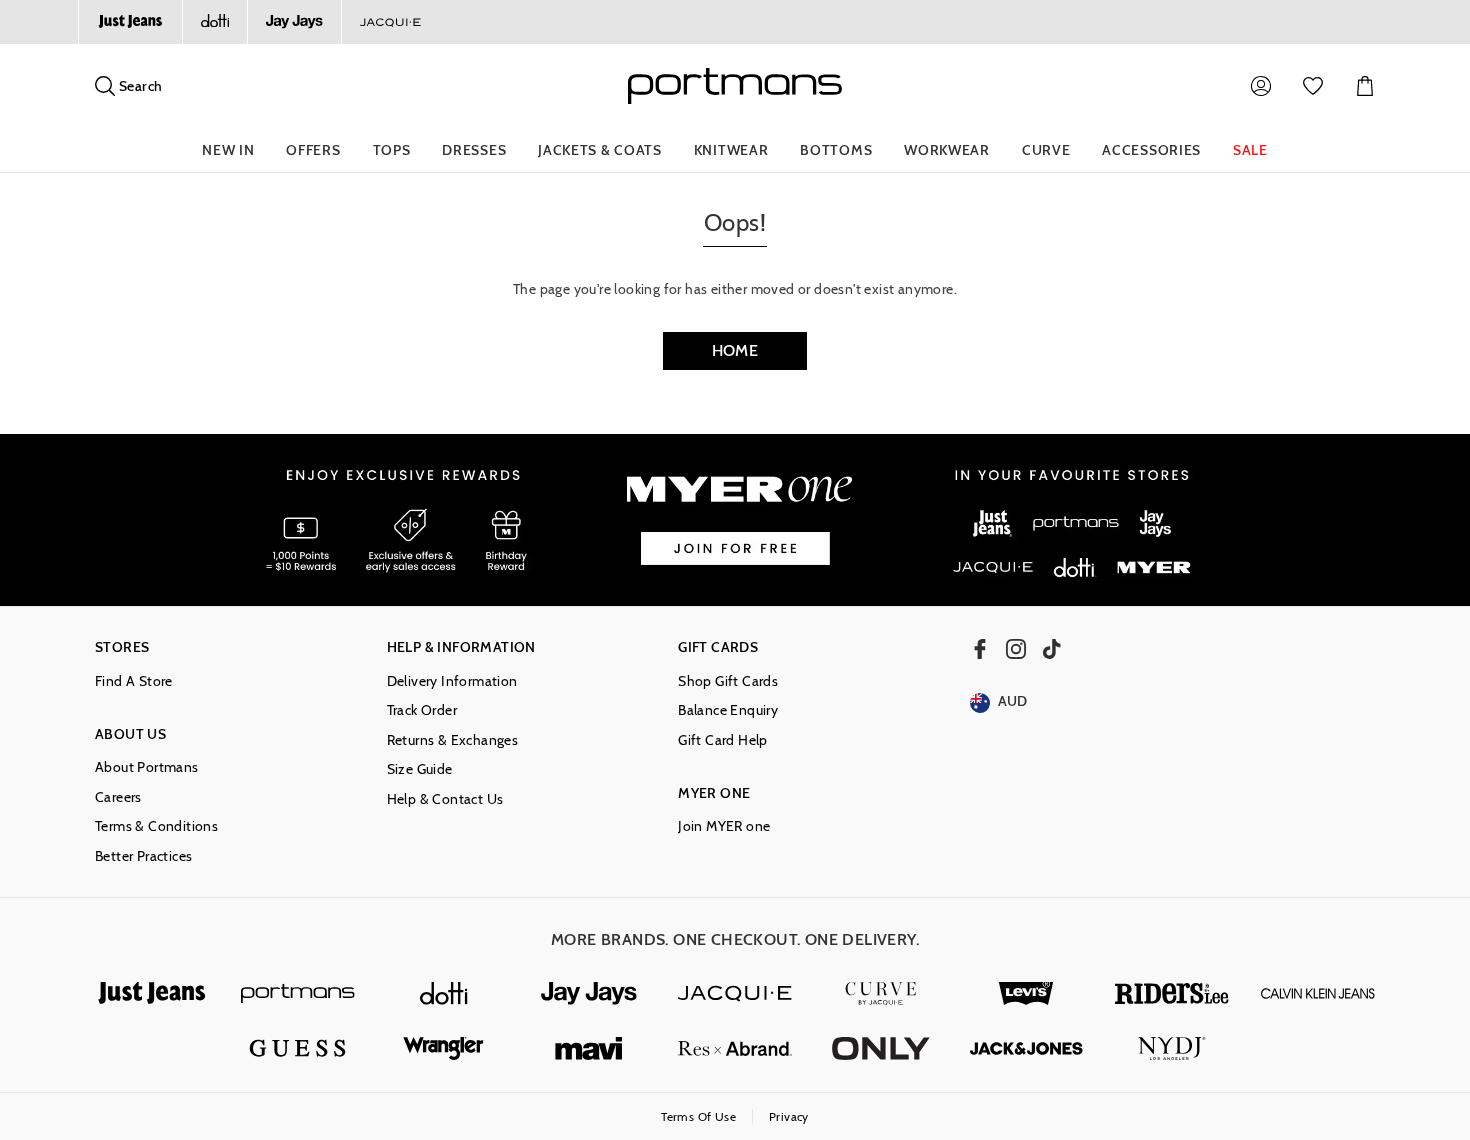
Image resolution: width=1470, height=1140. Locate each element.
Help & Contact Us (445, 799)
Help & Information (461, 647)
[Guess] (298, 1048)
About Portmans (147, 767)
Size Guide (420, 769)
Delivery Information (452, 681)
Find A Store (134, 681)
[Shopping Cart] (1365, 86)
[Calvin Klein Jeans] (1318, 993)
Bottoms (836, 150)
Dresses (474, 150)
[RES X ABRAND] (735, 1048)
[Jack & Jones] (1027, 1048)
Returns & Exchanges (453, 740)
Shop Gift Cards (728, 681)
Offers (313, 150)
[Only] (881, 1048)
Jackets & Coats (600, 150)
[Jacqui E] (390, 22)
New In (228, 150)
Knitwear (731, 150)
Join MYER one (724, 826)
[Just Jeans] (130, 22)
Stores (122, 647)
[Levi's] (1027, 993)
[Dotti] (444, 993)
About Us (130, 734)
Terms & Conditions (156, 826)
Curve (1046, 150)
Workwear (947, 150)
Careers (118, 797)
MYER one (714, 793)
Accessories (1151, 150)
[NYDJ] (1172, 1048)
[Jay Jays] (294, 22)
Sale (1250, 150)
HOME (735, 350)
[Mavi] (589, 1048)
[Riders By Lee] (1172, 993)
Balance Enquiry (728, 710)
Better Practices (143, 856)
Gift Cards (718, 647)
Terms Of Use (698, 1116)
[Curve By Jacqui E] (881, 993)
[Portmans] (298, 993)
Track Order (422, 710)
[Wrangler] (444, 1048)
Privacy (789, 1116)
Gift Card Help (723, 740)
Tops (392, 150)
